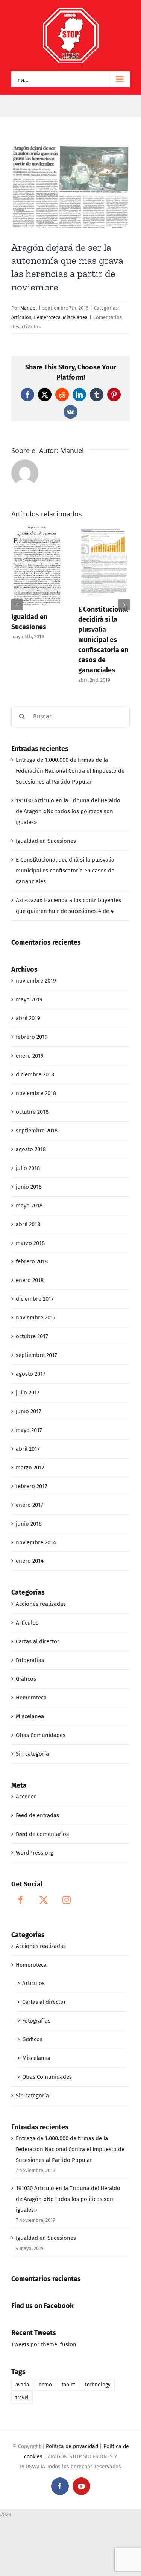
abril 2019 (28, 1018)
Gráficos (26, 1679)
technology (98, 2385)
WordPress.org (35, 1853)
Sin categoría (32, 1754)
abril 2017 (28, 1449)
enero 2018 (30, 1280)
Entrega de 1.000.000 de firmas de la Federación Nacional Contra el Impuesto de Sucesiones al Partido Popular (70, 771)
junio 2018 (29, 1187)
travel (22, 2398)
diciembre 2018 (35, 1074)
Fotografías (30, 1660)
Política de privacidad (72, 2447)
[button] (17, 605)
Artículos (21, 317)
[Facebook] (21, 1900)
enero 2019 (30, 1056)
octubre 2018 (32, 1112)
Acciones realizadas (41, 1604)
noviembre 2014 (36, 1542)
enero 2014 (30, 1561)
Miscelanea (75, 317)
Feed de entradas (37, 1815)
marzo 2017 (30, 1468)
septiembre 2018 (37, 1131)
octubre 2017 (32, 1336)
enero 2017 (30, 1505)
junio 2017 (29, 1411)
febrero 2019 (32, 1037)
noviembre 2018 (36, 1093)
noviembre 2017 (36, 1318)
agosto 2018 (31, 1149)
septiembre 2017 (36, 1355)
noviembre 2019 (36, 981)
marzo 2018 (30, 1243)
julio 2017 (28, 1393)
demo (45, 2385)
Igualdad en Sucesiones (46, 841)
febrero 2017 (32, 1486)
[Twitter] (44, 1900)
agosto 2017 (31, 1374)
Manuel (29, 308)
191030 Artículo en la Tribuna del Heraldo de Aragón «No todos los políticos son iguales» (68, 811)
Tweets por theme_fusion (44, 2344)
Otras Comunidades (41, 1735)
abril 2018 (28, 1224)
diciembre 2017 (35, 1299)
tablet (68, 2385)
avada (22, 2385)
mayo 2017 (29, 1430)
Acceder (26, 1797)
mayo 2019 (29, 999)
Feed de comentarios (42, 1834)
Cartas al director (38, 1641)
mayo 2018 (29, 1206)
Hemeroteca (47, 317)
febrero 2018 (32, 1261)
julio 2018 (28, 1168)
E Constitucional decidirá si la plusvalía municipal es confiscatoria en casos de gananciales (103, 640)
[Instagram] (67, 1900)
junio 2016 (29, 1524)
